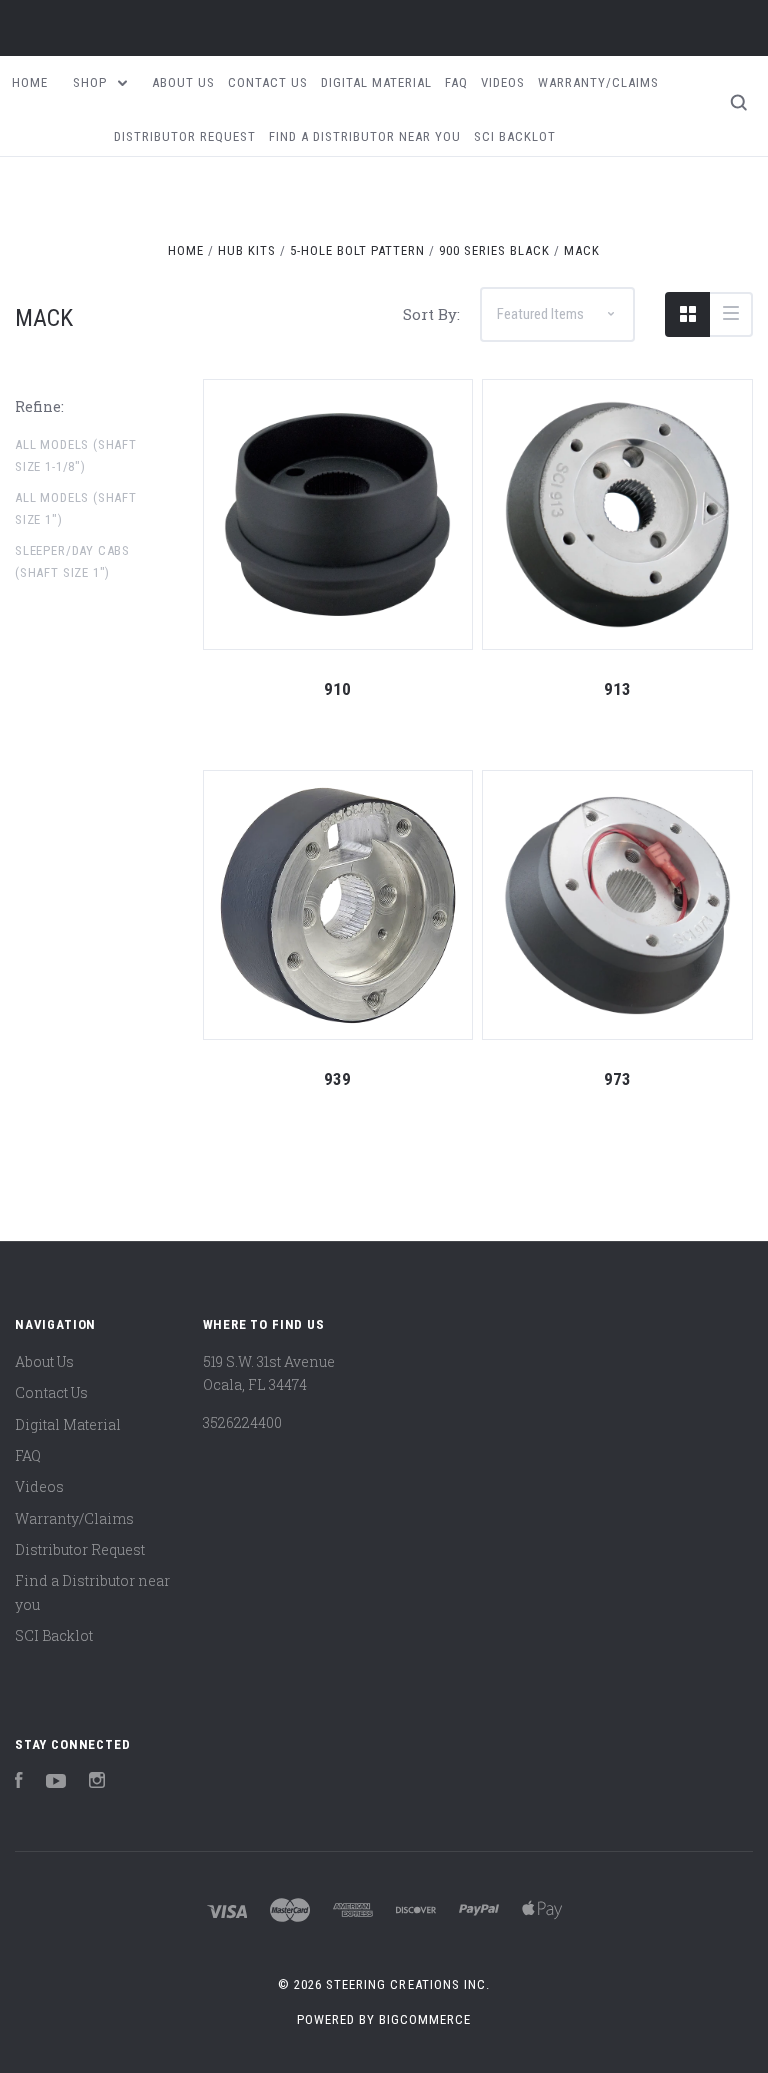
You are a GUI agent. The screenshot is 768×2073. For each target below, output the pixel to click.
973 (617, 1079)
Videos (503, 82)
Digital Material (376, 82)
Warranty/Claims (598, 82)
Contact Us (268, 82)
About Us (183, 82)
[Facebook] (19, 1782)
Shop (92, 82)
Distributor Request (185, 136)
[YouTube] (56, 1782)
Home (30, 82)
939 (337, 1079)
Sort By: (431, 314)
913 (617, 689)
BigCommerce (425, 2019)
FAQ (456, 82)
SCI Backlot (515, 136)
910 (337, 689)
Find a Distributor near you (365, 136)
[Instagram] (97, 1782)
